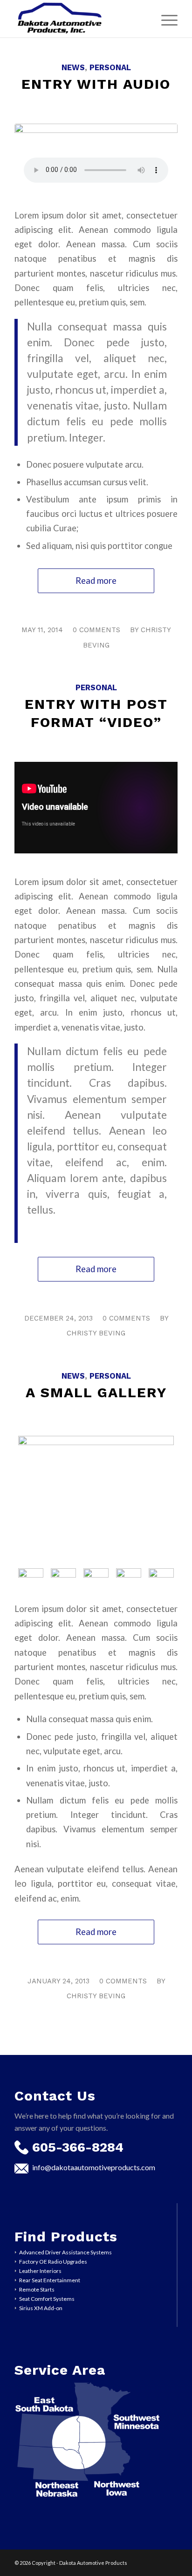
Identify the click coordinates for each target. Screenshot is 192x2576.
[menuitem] (165, 19)
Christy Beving (96, 1333)
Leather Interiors (40, 2271)
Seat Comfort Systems (47, 2299)
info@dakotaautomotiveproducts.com (94, 2167)
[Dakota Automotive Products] (80, 19)
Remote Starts (37, 2289)
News (73, 68)
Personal (110, 68)
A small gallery (96, 1392)
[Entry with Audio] (96, 152)
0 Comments (96, 630)
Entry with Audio (96, 84)
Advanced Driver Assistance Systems (65, 2252)
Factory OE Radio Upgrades (53, 2262)
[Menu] (165, 19)
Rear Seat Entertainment (50, 2280)
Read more (96, 581)
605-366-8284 (78, 2147)
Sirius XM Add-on (41, 2308)
